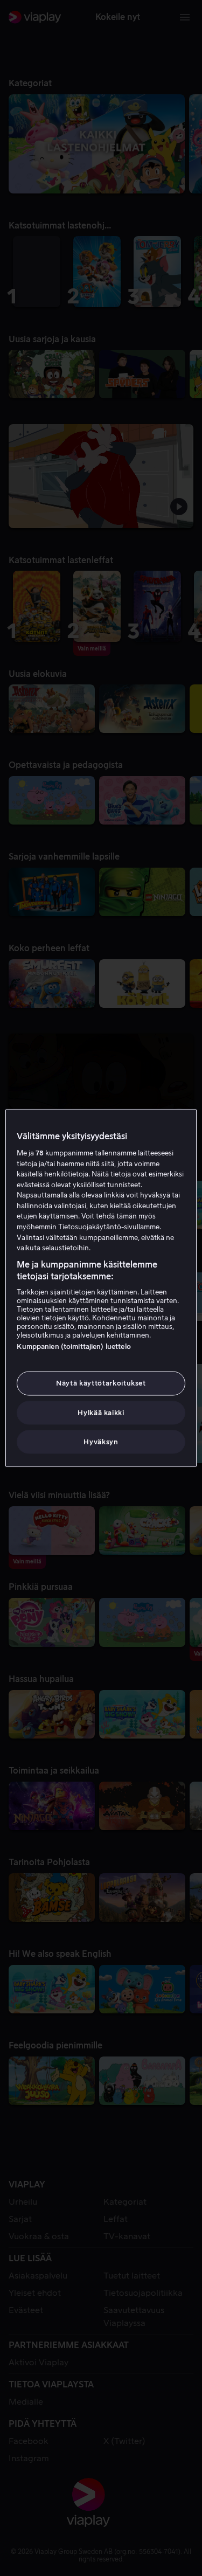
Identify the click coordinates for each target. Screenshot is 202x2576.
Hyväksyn (101, 1441)
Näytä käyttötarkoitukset (101, 1383)
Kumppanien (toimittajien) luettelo (74, 1346)
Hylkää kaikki (101, 1412)
